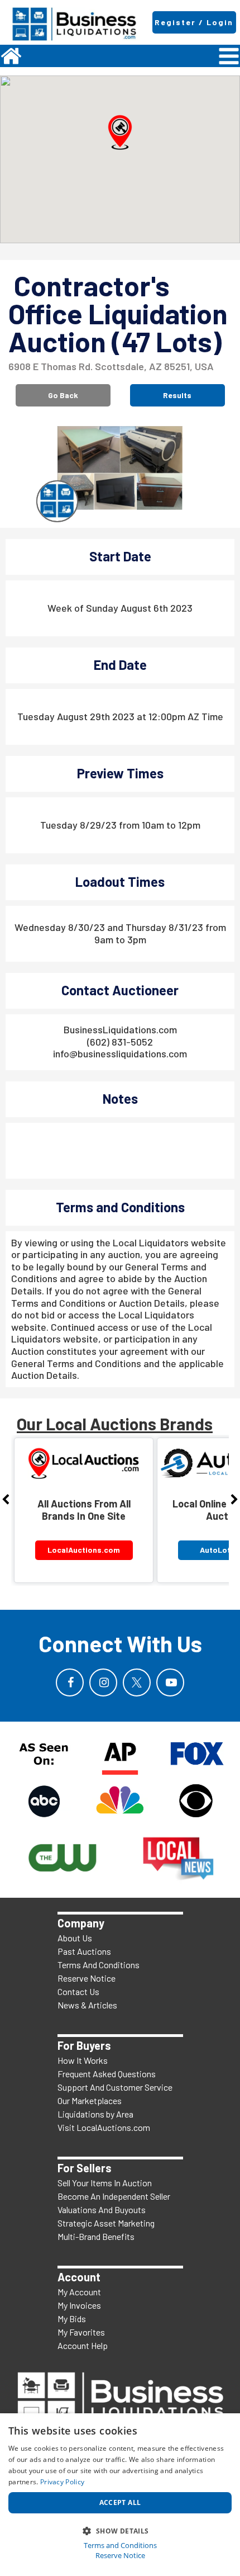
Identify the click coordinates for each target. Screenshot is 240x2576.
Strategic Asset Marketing (106, 2223)
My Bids (72, 2319)
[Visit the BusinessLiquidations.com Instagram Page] (103, 1682)
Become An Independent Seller (114, 2196)
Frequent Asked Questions (107, 2074)
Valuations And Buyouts (102, 2209)
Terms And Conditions (99, 1965)
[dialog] (120, 2495)
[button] (120, 133)
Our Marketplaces (90, 2100)
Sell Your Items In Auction (105, 2183)
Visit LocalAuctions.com (104, 2127)
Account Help (83, 2345)
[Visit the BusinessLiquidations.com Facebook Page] (70, 1682)
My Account (79, 2292)
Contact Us (78, 1991)
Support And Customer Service (115, 2087)
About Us (75, 1938)
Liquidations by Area (95, 2114)
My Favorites (81, 2332)
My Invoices (79, 2305)
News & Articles (87, 2005)
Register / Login (194, 22)
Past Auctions (84, 1951)
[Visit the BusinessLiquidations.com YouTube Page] (170, 1682)
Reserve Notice (87, 1978)
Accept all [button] (120, 2502)
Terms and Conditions (120, 2546)
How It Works (83, 2060)
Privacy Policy (62, 2482)
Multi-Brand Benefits (96, 2236)
